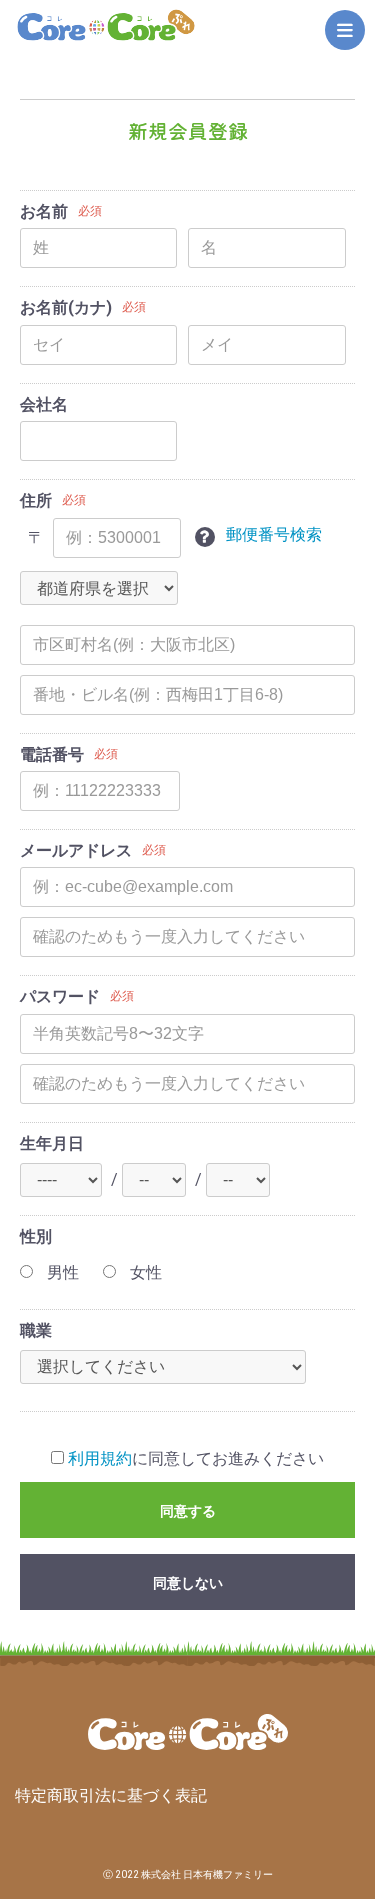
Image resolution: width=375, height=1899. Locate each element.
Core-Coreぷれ (106, 25)
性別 (36, 1236)
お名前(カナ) (66, 307)
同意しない (188, 1583)
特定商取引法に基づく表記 (111, 1795)
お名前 (44, 211)
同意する (188, 1511)
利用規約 (100, 1458)
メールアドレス (76, 850)
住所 (36, 500)
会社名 (44, 404)
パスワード (60, 996)
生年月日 (52, 1143)
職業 (36, 1330)
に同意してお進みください (196, 1458)
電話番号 (52, 754)
